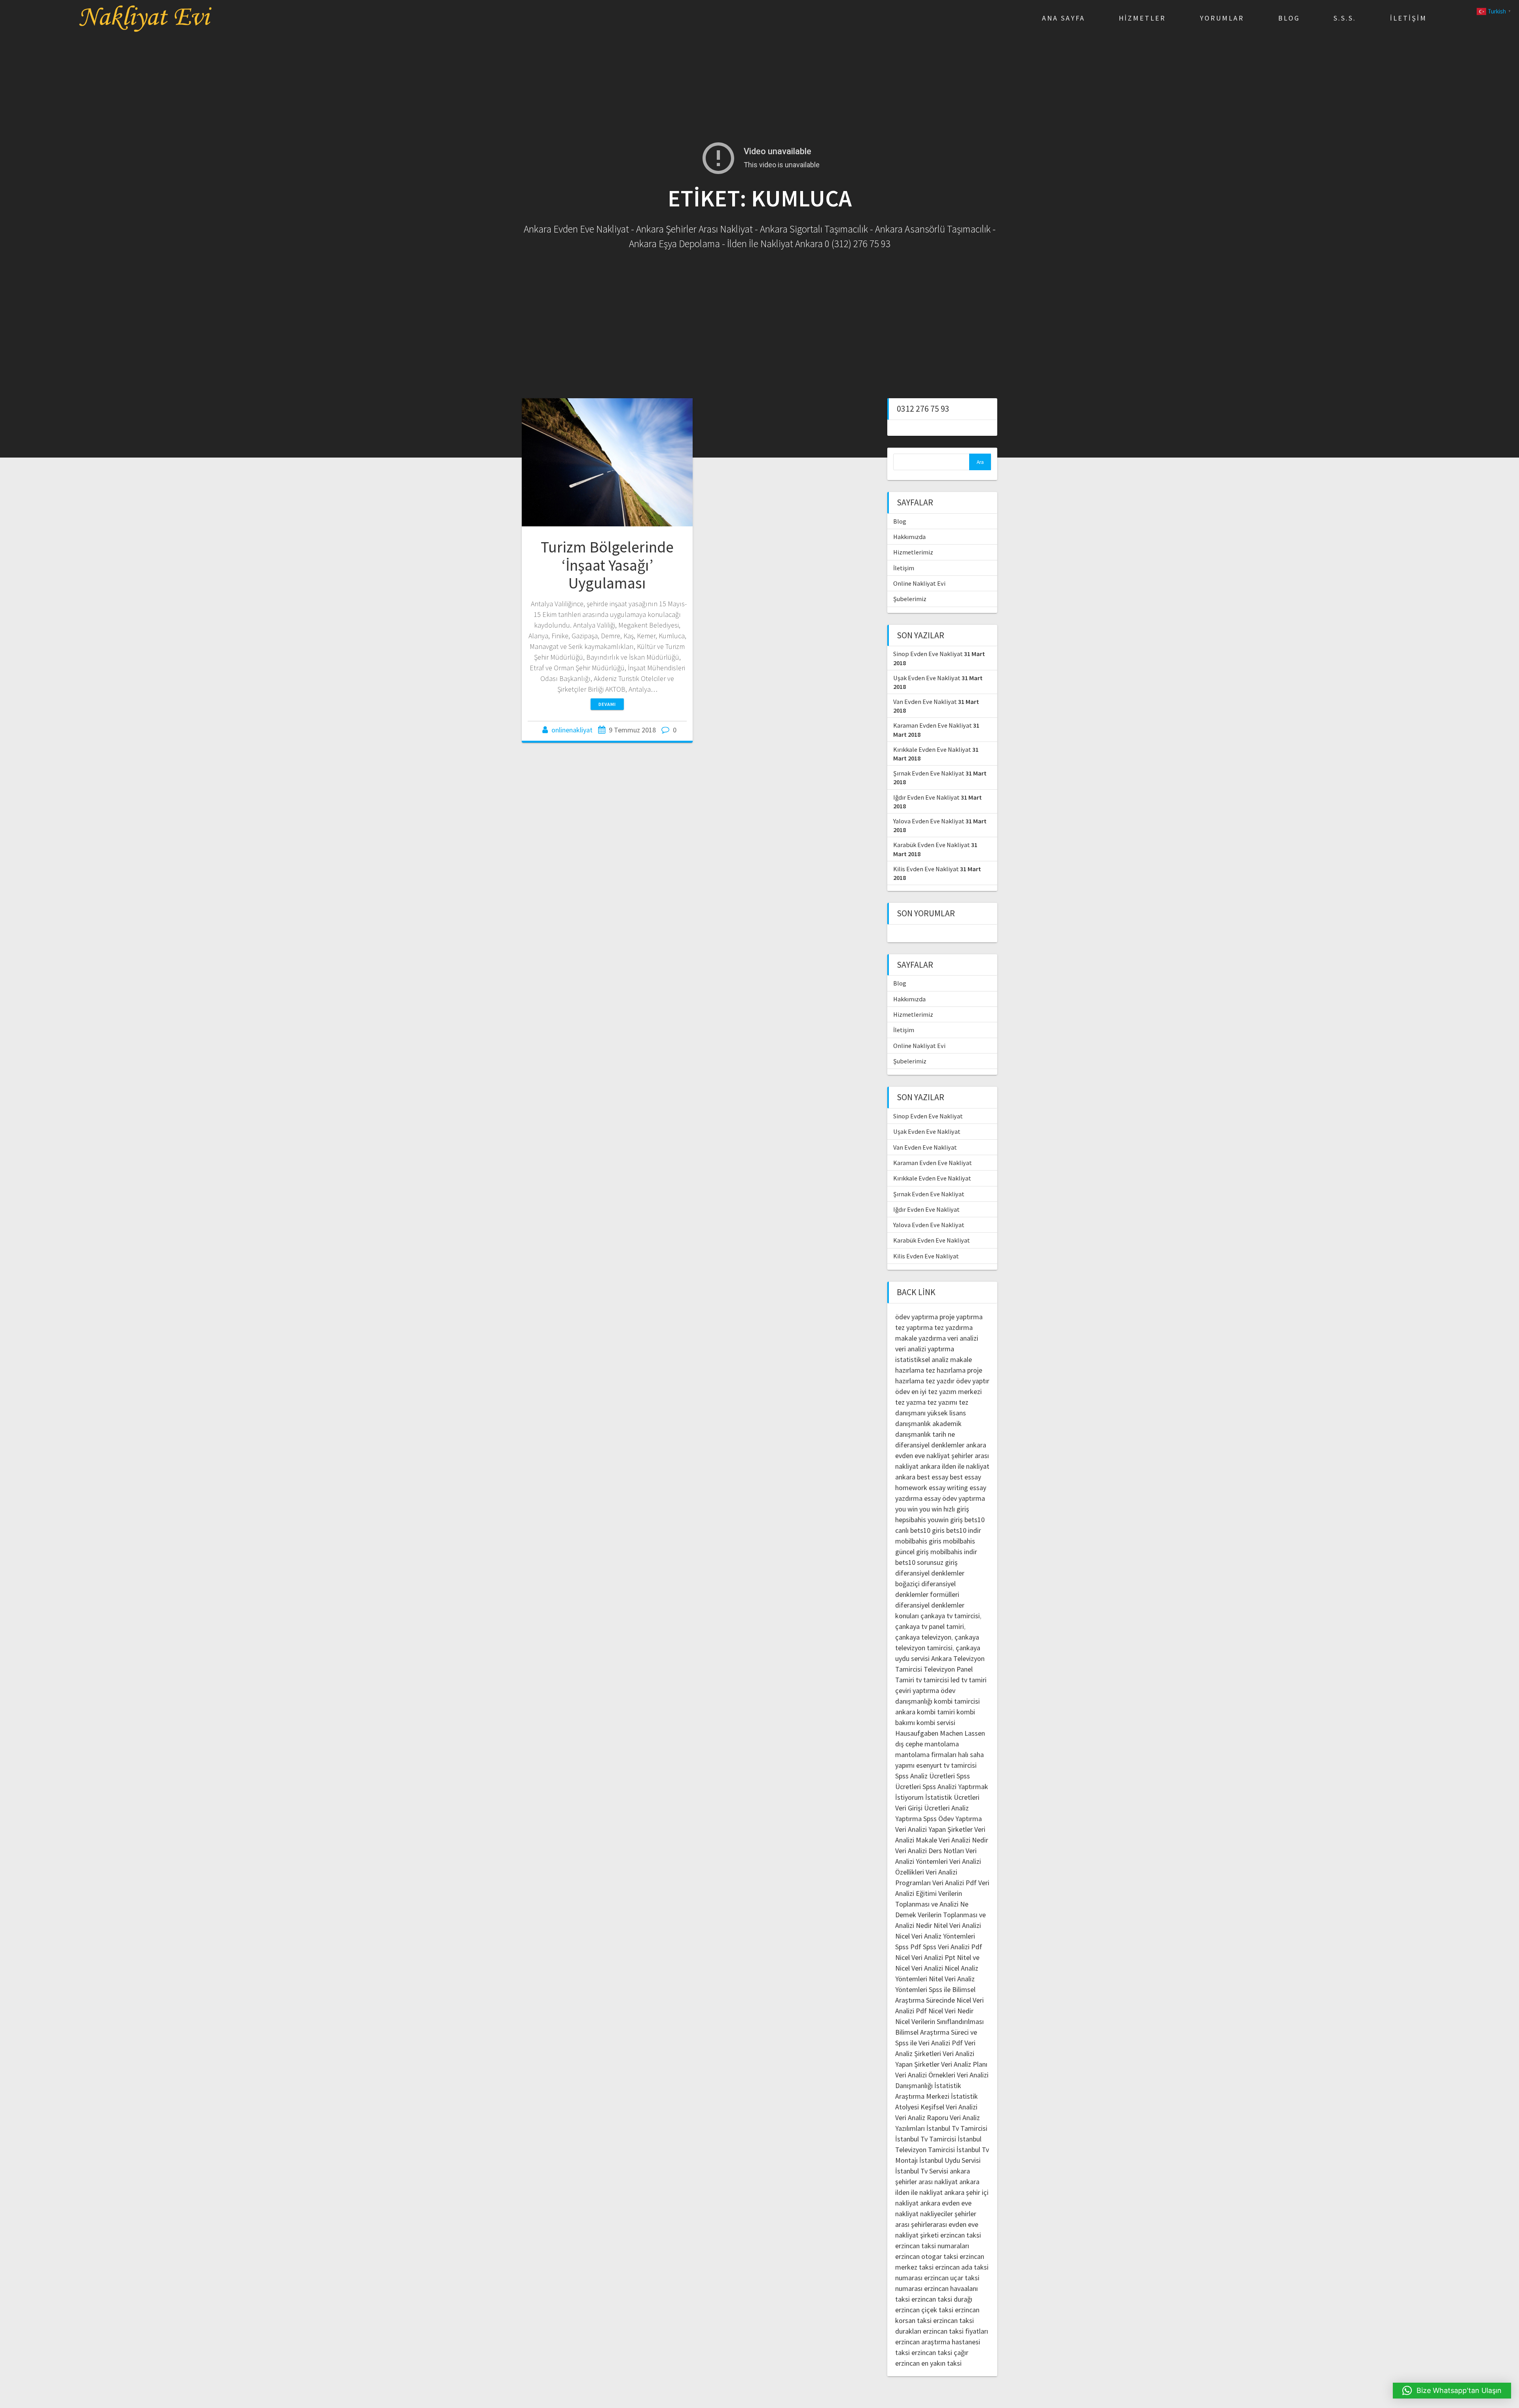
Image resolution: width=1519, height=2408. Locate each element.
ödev (902, 1391)
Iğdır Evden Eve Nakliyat (926, 797)
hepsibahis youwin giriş (929, 1520)
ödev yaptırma (917, 1317)
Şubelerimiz (910, 599)
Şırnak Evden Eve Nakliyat (929, 773)
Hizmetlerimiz (913, 552)
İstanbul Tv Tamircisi (957, 2128)
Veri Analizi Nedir (963, 1840)
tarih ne (944, 1434)
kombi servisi (936, 1722)
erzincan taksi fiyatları (956, 2331)
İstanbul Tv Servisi (922, 2171)
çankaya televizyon (923, 1637)
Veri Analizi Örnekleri (925, 2075)
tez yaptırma (914, 1327)
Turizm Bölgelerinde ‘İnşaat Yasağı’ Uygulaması (607, 565)
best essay (933, 1477)
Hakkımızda (909, 537)
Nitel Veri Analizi (957, 1925)
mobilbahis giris (918, 1541)
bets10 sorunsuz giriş (926, 1562)
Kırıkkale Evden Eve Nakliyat (932, 749)
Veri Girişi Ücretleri (922, 1808)
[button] (1452, 2391)
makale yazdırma (920, 1338)
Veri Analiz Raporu (922, 2118)
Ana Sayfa (1063, 18)
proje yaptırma (961, 1317)
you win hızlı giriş (944, 1509)
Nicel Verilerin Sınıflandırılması (939, 2021)
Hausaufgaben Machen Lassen (940, 1733)
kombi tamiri (936, 1712)
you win (906, 1509)
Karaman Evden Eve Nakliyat (933, 725)
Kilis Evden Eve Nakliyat (926, 869)
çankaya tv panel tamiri (930, 1626)
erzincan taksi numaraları (932, 2246)
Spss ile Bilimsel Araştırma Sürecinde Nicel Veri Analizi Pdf (939, 2000)
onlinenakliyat (572, 730)
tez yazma (910, 1402)
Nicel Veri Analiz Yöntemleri (935, 1936)
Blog (1289, 18)
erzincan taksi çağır (940, 2352)
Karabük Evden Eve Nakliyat (932, 845)
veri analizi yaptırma (925, 1349)
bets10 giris (927, 1530)
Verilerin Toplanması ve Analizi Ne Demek (932, 1904)
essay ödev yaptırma (955, 1498)
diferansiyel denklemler (930, 1445)
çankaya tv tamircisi (950, 1616)
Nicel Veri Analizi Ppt (925, 1957)
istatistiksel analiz (922, 1359)
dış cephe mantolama (927, 1744)
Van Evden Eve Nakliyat (925, 702)
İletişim (1408, 18)
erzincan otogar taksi (927, 2256)
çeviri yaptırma (918, 1690)
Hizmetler (1142, 18)
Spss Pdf (908, 1947)
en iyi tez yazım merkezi (947, 1391)
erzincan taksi (961, 2235)
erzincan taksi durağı (942, 2299)
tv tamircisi (932, 1680)
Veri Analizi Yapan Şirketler (934, 1829)
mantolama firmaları (926, 1754)
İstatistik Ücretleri (952, 1797)
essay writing (948, 1488)
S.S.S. (1345, 18)
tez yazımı (942, 1402)
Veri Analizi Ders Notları (930, 1851)
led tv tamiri (969, 1680)
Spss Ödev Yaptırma (953, 1819)
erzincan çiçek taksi (924, 2310)
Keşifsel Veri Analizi (949, 2107)
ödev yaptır (973, 1381)
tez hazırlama (946, 1370)
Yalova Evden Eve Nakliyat (929, 821)
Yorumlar (1222, 18)
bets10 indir (964, 1530)
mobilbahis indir (954, 1552)
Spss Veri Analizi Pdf (953, 1947)
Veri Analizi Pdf (955, 1883)
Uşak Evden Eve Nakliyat (927, 678)
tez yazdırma (954, 1327)
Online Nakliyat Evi (919, 583)
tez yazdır (940, 1381)
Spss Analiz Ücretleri (925, 1776)
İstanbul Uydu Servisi (950, 2160)
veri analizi (963, 1338)
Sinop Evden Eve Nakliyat (928, 654)
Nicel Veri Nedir (951, 2011)
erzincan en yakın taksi (928, 2363)
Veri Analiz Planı (964, 2064)
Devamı (607, 704)
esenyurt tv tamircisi (946, 1765)
